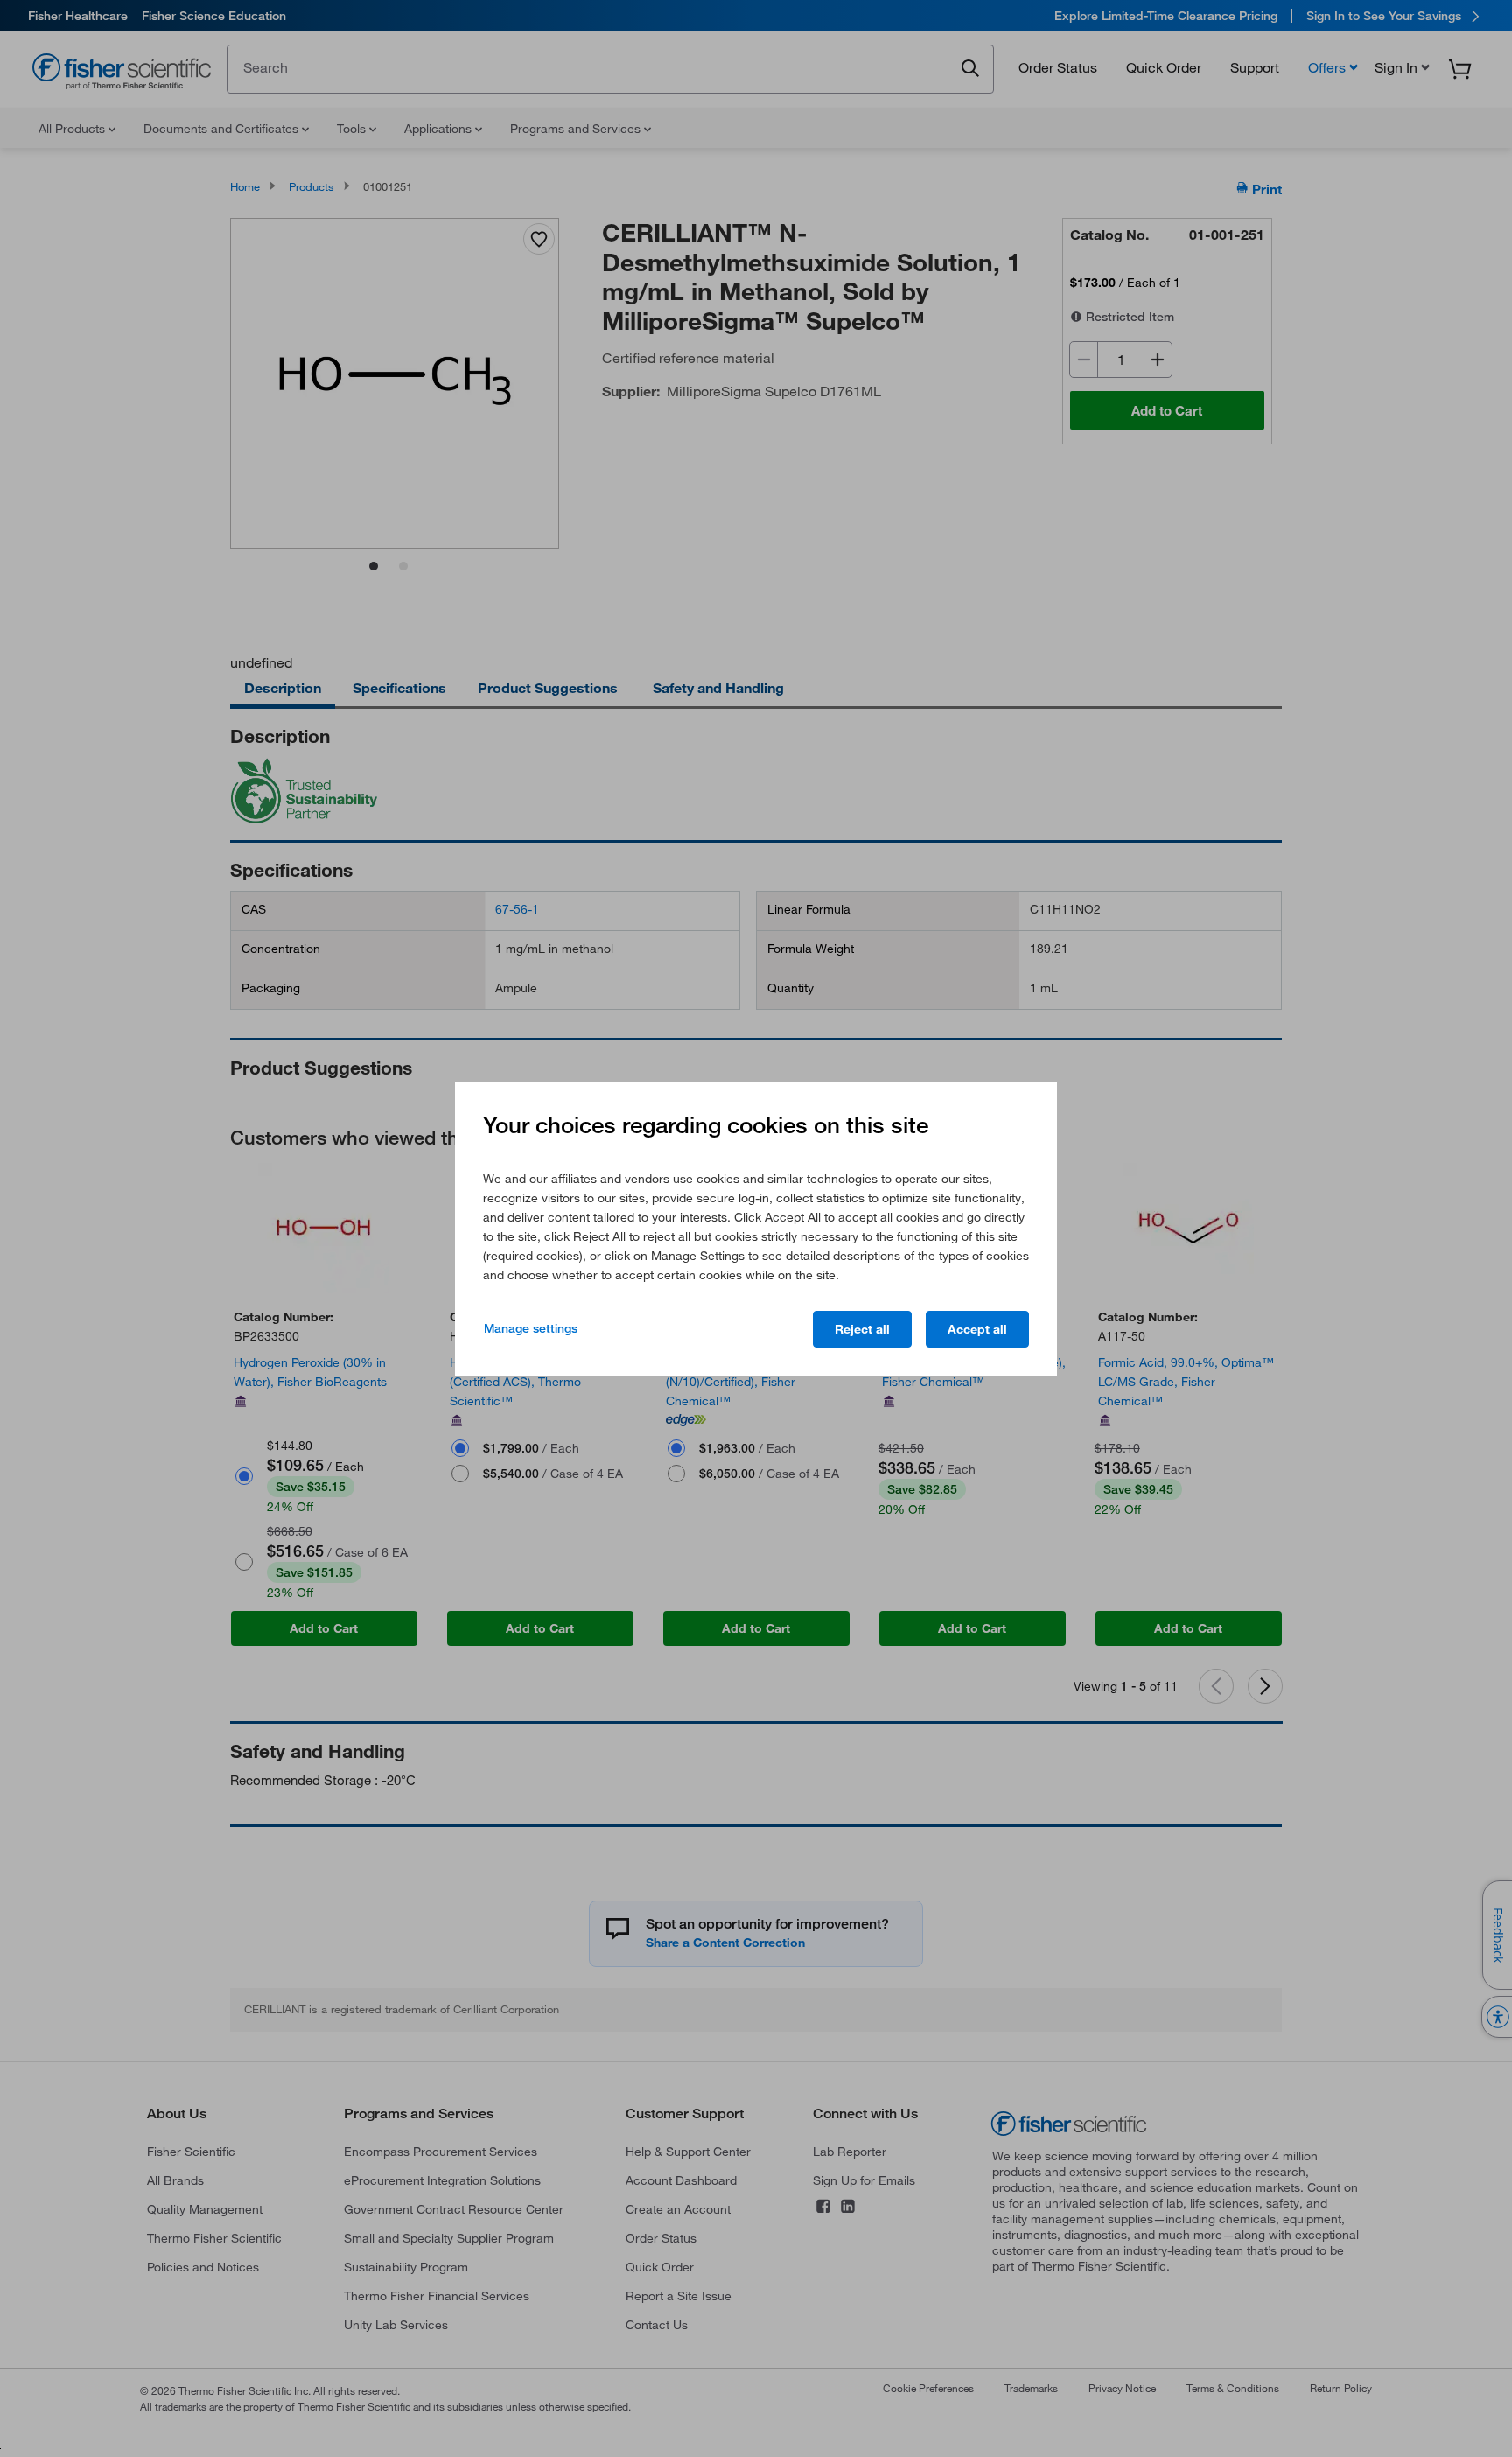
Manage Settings (531, 1328)
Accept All (977, 1329)
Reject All (862, 1329)
